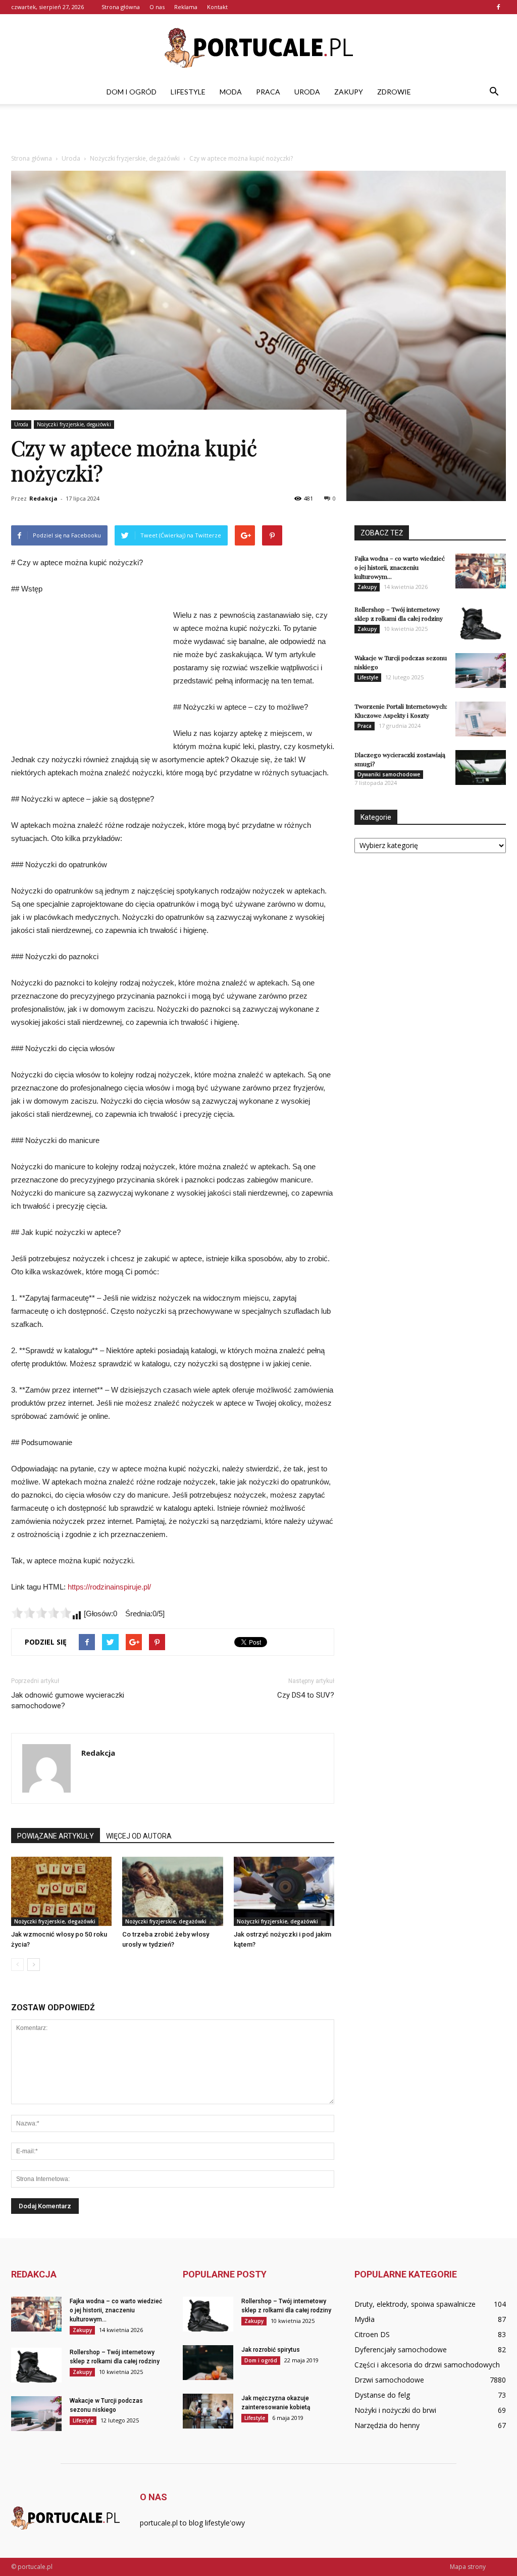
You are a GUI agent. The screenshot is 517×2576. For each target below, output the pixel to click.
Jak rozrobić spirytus (271, 2350)
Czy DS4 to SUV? (306, 1695)
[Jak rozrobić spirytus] (208, 2363)
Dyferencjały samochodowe (401, 2349)
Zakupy (349, 92)
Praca (268, 92)
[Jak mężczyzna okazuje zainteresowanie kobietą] (208, 2411)
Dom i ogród (132, 92)
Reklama (186, 7)
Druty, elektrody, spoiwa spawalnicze (415, 2304)
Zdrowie (394, 92)
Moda (231, 92)
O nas (157, 7)
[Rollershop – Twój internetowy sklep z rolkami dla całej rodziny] (481, 622)
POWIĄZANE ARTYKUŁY (56, 1836)
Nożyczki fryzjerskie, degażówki (74, 424)
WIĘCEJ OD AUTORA (139, 1836)
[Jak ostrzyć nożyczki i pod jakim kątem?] (284, 1891)
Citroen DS (372, 2334)
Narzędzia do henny (387, 2425)
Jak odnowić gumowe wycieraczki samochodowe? (68, 1700)
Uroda (307, 92)
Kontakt (217, 7)
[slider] (41, 1613)
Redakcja (43, 498)
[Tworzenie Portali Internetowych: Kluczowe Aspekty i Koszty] (481, 719)
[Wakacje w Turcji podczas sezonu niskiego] (481, 671)
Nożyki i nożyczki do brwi (395, 2410)
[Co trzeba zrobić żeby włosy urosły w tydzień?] (172, 1891)
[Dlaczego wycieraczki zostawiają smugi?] (481, 767)
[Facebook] (498, 7)
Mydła (365, 2319)
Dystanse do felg (382, 2395)
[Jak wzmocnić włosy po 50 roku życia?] (61, 1891)
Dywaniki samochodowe (389, 774)
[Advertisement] (258, 131)
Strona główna (121, 7)
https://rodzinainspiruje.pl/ (109, 1587)
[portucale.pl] (258, 48)
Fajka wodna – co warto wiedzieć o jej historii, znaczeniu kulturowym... (400, 567)
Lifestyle (188, 92)
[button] (494, 92)
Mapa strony (468, 2567)
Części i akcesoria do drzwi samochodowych (427, 2365)
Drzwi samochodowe (389, 2380)
